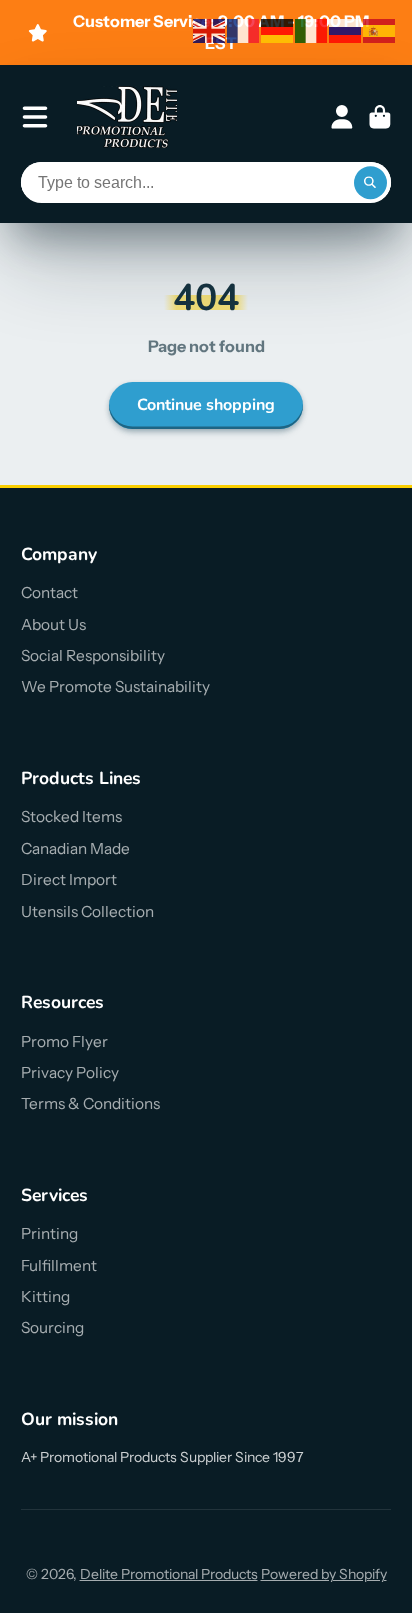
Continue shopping (206, 405)
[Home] (127, 117)
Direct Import (69, 879)
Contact (49, 592)
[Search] (371, 183)
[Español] (380, 30)
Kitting (45, 1296)
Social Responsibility (93, 655)
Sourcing (52, 1327)
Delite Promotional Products (169, 1574)
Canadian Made (75, 848)
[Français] (244, 30)
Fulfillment (59, 1265)
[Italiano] (312, 30)
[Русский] (346, 30)
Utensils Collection (87, 911)
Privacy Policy (70, 1072)
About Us (53, 624)
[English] (210, 30)
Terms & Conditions (90, 1103)
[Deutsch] (278, 30)
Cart (380, 117)
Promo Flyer (64, 1041)
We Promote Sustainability (115, 686)
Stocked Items (71, 816)
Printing (49, 1233)
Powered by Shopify (324, 1574)
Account (342, 117)
